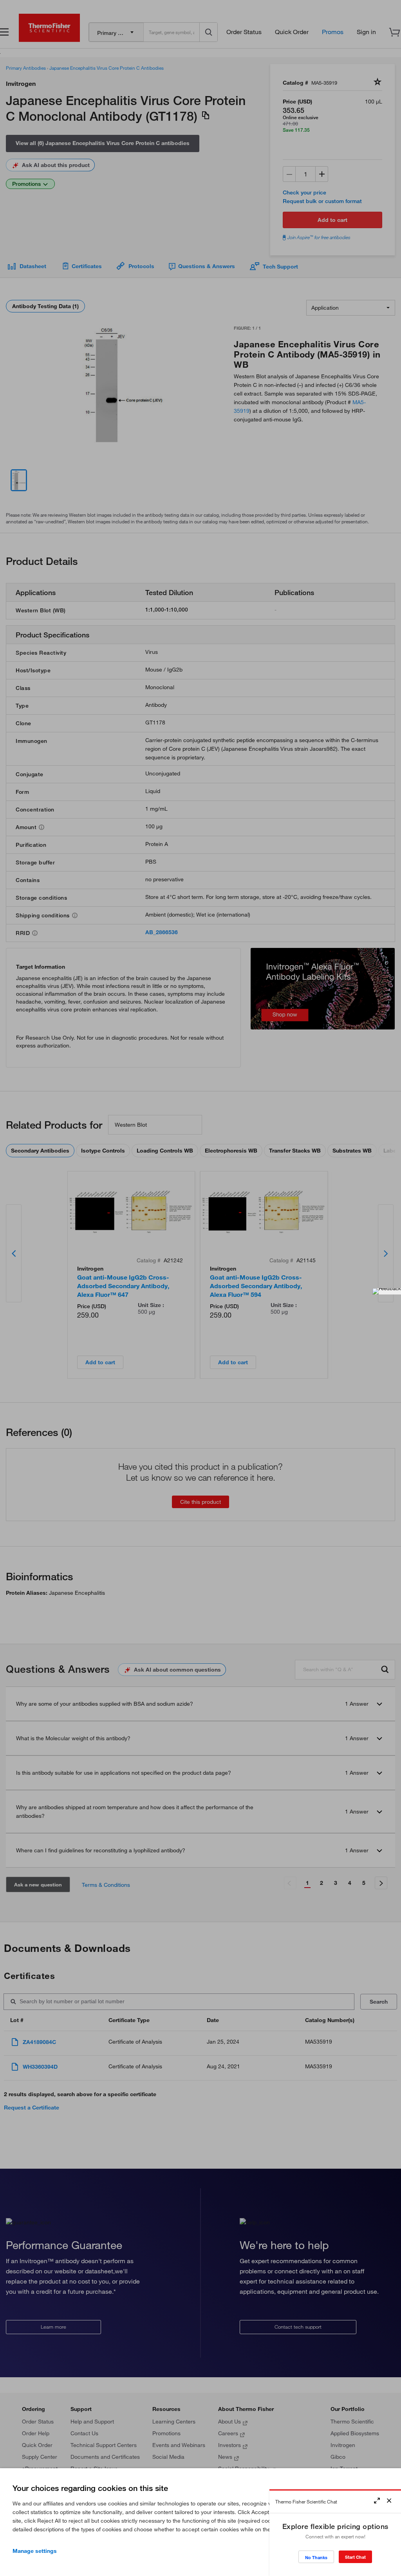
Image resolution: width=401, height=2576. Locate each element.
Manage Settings (35, 2551)
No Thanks (316, 2557)
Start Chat (355, 2557)
